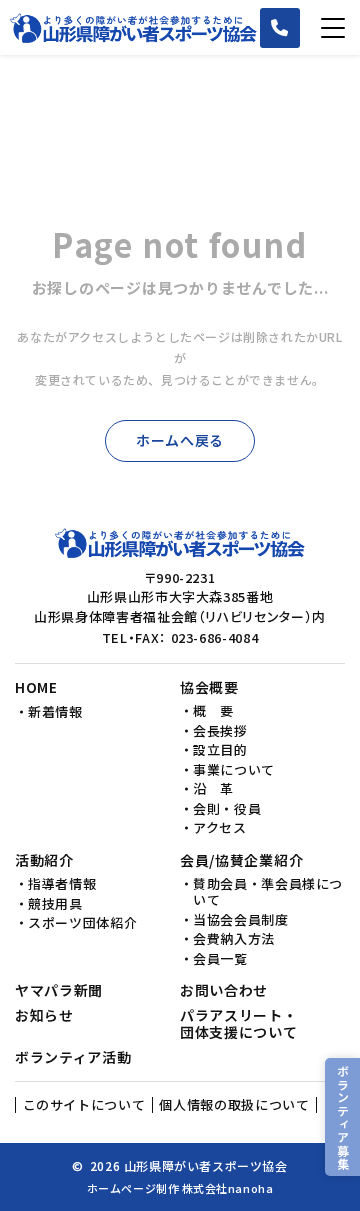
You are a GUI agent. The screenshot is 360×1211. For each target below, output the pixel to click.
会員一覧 (220, 959)
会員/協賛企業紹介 (241, 861)
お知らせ (44, 1016)
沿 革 (213, 789)
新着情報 (55, 712)
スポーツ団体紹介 (82, 923)
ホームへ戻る (180, 440)
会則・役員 (227, 809)
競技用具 (55, 904)
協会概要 (209, 688)
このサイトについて (84, 1104)
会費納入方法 (234, 939)
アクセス (220, 828)
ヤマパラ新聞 (59, 991)
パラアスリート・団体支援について (239, 1024)
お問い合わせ (224, 991)
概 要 (213, 711)
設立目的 (220, 750)
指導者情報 (62, 884)
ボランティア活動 (73, 1058)
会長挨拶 (220, 731)
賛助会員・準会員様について (268, 892)
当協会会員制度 (241, 920)
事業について (234, 770)
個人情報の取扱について (234, 1104)
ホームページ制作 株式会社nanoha (180, 1188)
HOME (36, 688)
